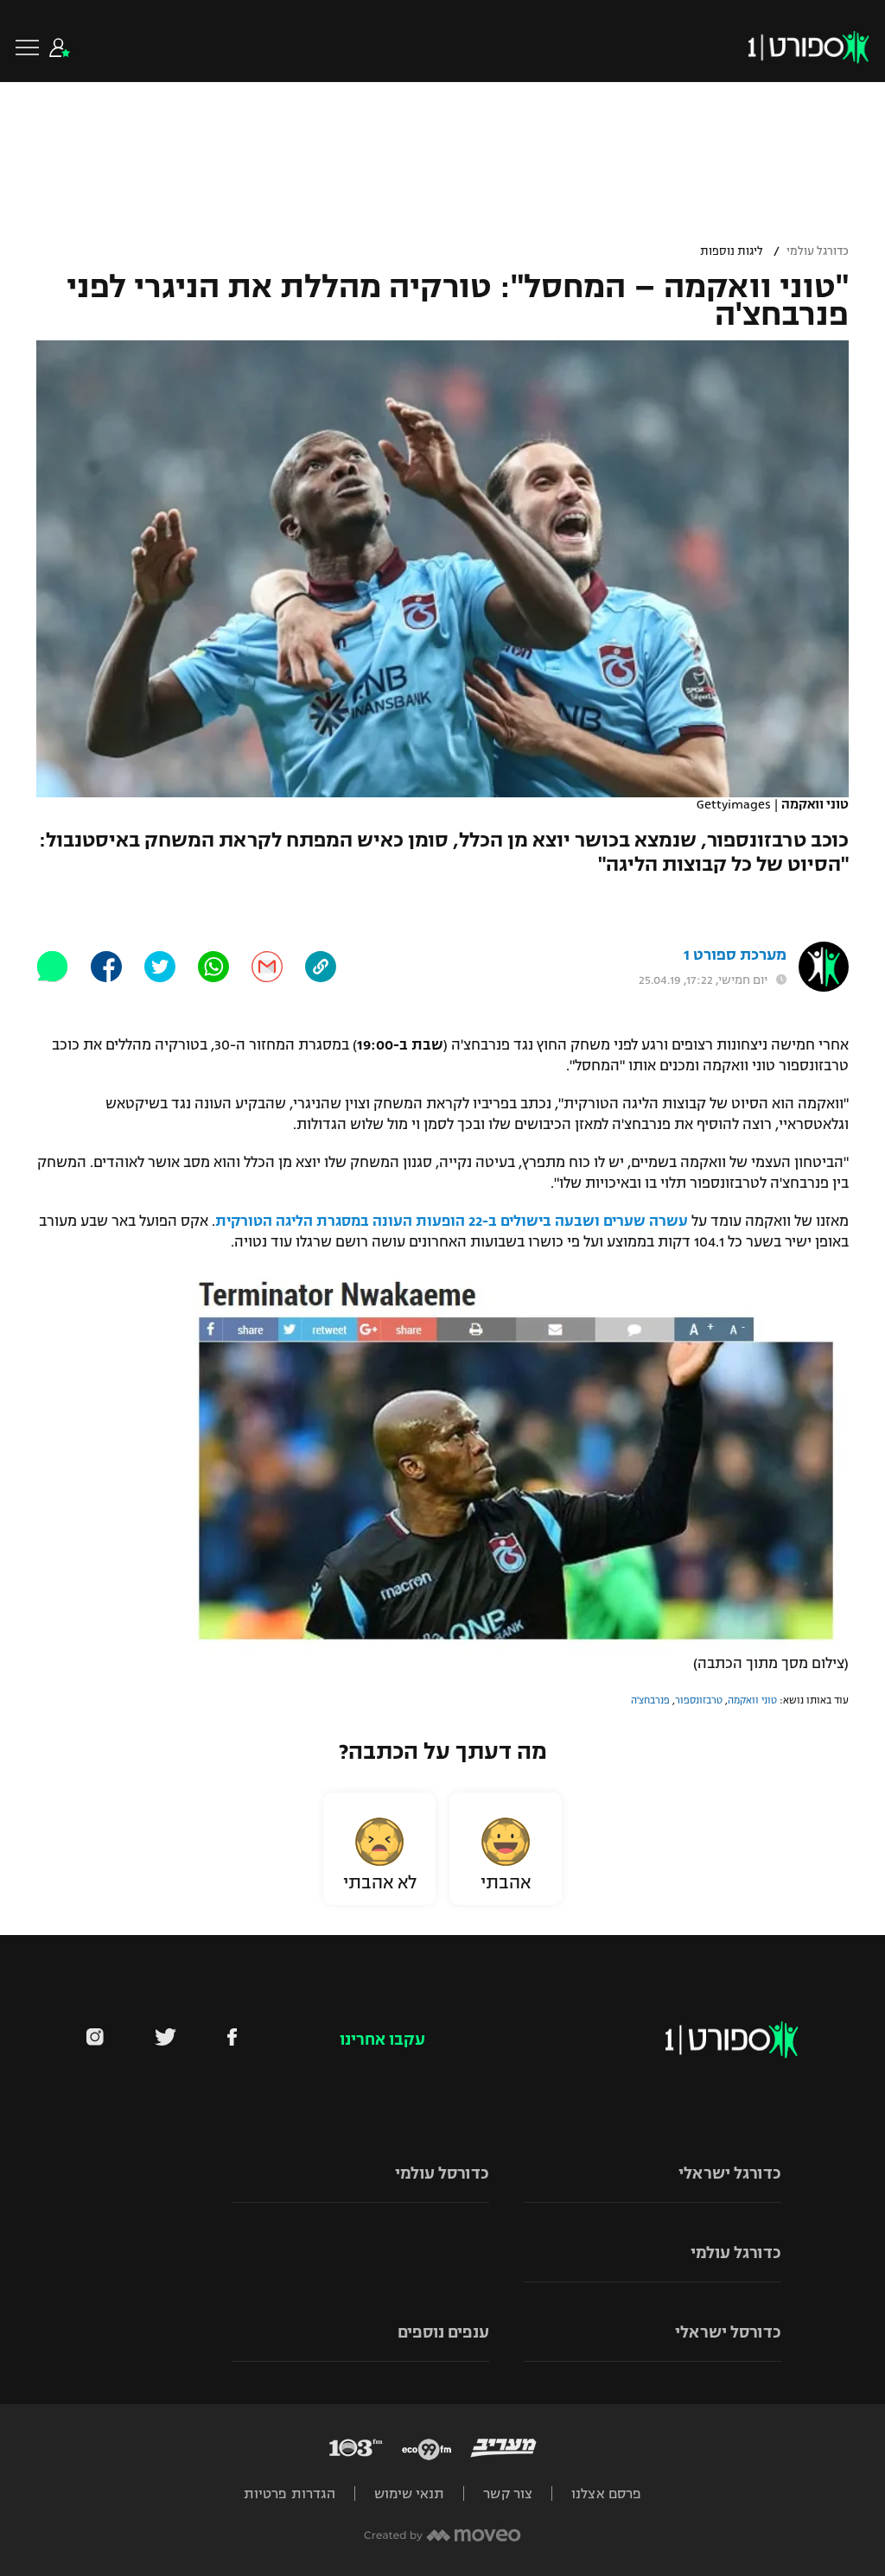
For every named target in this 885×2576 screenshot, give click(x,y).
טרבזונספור (699, 1700)
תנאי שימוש (409, 2494)
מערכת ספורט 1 (735, 955)
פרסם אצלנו (606, 2494)
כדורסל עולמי (442, 2173)
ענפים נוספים (443, 2332)
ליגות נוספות (732, 251)
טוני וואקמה (752, 1700)
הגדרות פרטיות (290, 2494)
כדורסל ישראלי (728, 2332)
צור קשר (508, 2494)
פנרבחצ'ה (650, 1700)
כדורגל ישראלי (730, 2173)
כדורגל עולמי (818, 251)
